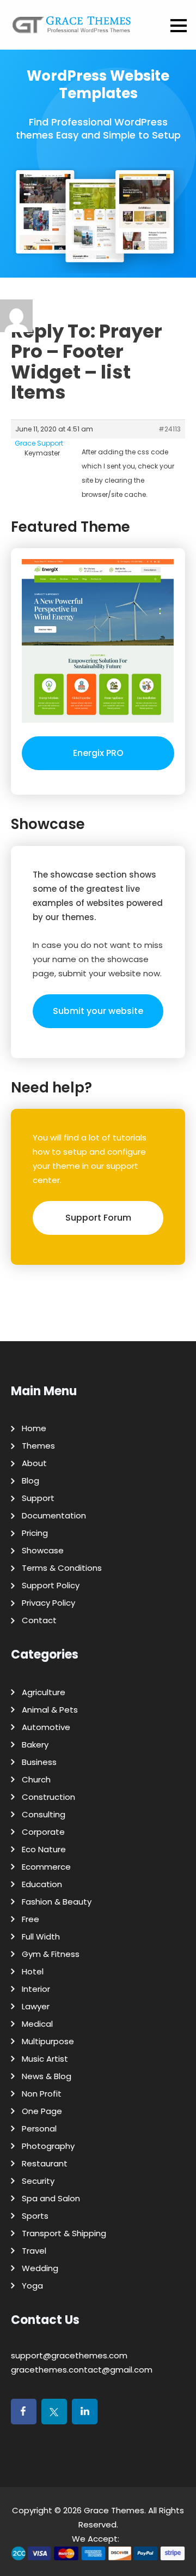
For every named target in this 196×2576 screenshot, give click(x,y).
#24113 (170, 429)
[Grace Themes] (72, 29)
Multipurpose (48, 2041)
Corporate (43, 1832)
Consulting (44, 1814)
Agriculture (44, 1692)
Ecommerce (46, 1867)
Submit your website (98, 1011)
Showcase (43, 1550)
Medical (37, 2024)
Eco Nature (44, 1849)
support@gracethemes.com (69, 2355)
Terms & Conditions (62, 1568)
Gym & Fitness (51, 1954)
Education (42, 1884)
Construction (48, 1797)
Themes (38, 1446)
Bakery (35, 1745)
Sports (35, 2216)
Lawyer (36, 2006)
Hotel (33, 1971)
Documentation (54, 1515)
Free (30, 1919)
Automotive (46, 1727)
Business (39, 1762)
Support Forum (98, 1218)
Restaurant (45, 2163)
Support (38, 1498)
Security (38, 2181)
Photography (48, 2146)
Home (34, 1428)
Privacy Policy (48, 1603)
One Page (42, 2111)
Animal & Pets (50, 1710)
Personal (39, 2128)
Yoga (32, 2286)
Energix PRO (98, 753)
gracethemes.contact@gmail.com (82, 2370)
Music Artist (45, 2059)
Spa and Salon (51, 2198)
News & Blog (47, 2076)
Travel (34, 2251)
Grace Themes (114, 2510)
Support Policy (51, 1585)
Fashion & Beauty (57, 1902)
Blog (30, 1481)
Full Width (41, 1936)
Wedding (40, 2268)
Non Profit (42, 2094)
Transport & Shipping (64, 2233)
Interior (36, 1989)
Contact (39, 1620)
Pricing (35, 1533)
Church (36, 1779)
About (34, 1463)
